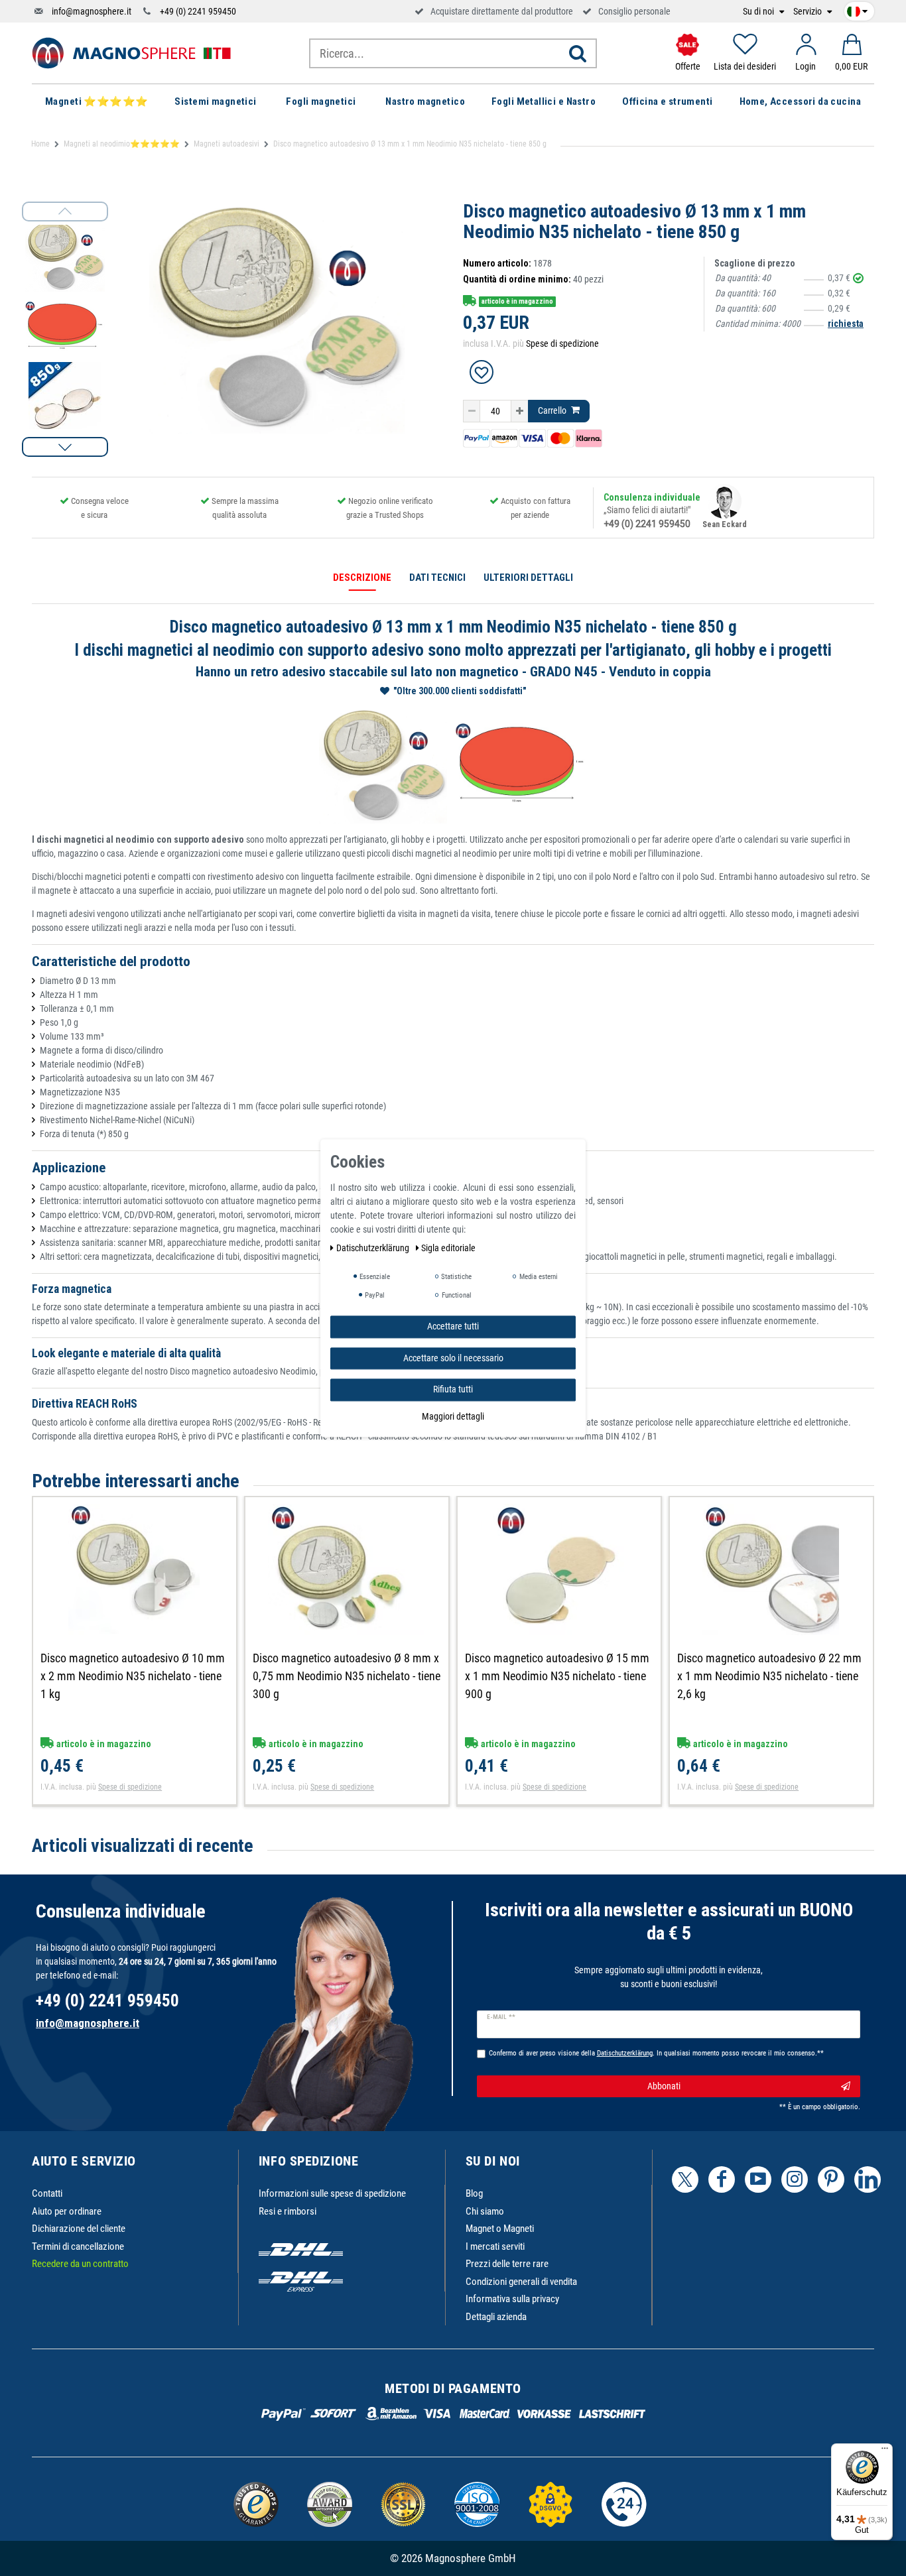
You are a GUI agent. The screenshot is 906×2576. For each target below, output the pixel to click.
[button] (65, 447)
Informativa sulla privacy (512, 2299)
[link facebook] (722, 2179)
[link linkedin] (868, 2179)
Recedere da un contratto (80, 2264)
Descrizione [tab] (362, 578)
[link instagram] (795, 2179)
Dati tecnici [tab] (437, 578)
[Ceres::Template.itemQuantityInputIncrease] (520, 411)
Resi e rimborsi (288, 2211)
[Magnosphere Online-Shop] (131, 52)
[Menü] (885, 2451)
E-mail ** (501, 2017)
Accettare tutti (453, 1326)
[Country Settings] (857, 9)
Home (40, 144)
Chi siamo (485, 2211)
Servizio (809, 12)
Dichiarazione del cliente (79, 2229)
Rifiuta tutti (453, 1389)
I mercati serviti (495, 2246)
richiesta (846, 324)
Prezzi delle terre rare (507, 2264)
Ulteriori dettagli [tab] (528, 578)
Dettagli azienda (496, 2317)
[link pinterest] (831, 2179)
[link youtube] (758, 2179)
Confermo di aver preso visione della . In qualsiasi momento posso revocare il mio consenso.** (656, 2053)
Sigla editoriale (448, 1248)
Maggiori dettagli (453, 1416)
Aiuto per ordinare (67, 2211)
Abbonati (664, 2086)
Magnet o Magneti (500, 2229)
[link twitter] (685, 2179)
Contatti (47, 2193)
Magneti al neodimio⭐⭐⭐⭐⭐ (122, 144)
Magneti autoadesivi (227, 144)
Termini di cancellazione (78, 2246)
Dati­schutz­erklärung (374, 1248)
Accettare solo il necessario (453, 1357)
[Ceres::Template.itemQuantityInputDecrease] (472, 411)
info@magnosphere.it (92, 11)
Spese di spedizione (562, 343)
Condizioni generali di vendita (521, 2282)
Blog (474, 2193)
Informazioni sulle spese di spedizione (332, 2193)
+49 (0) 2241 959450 (198, 11)
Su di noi (759, 12)
